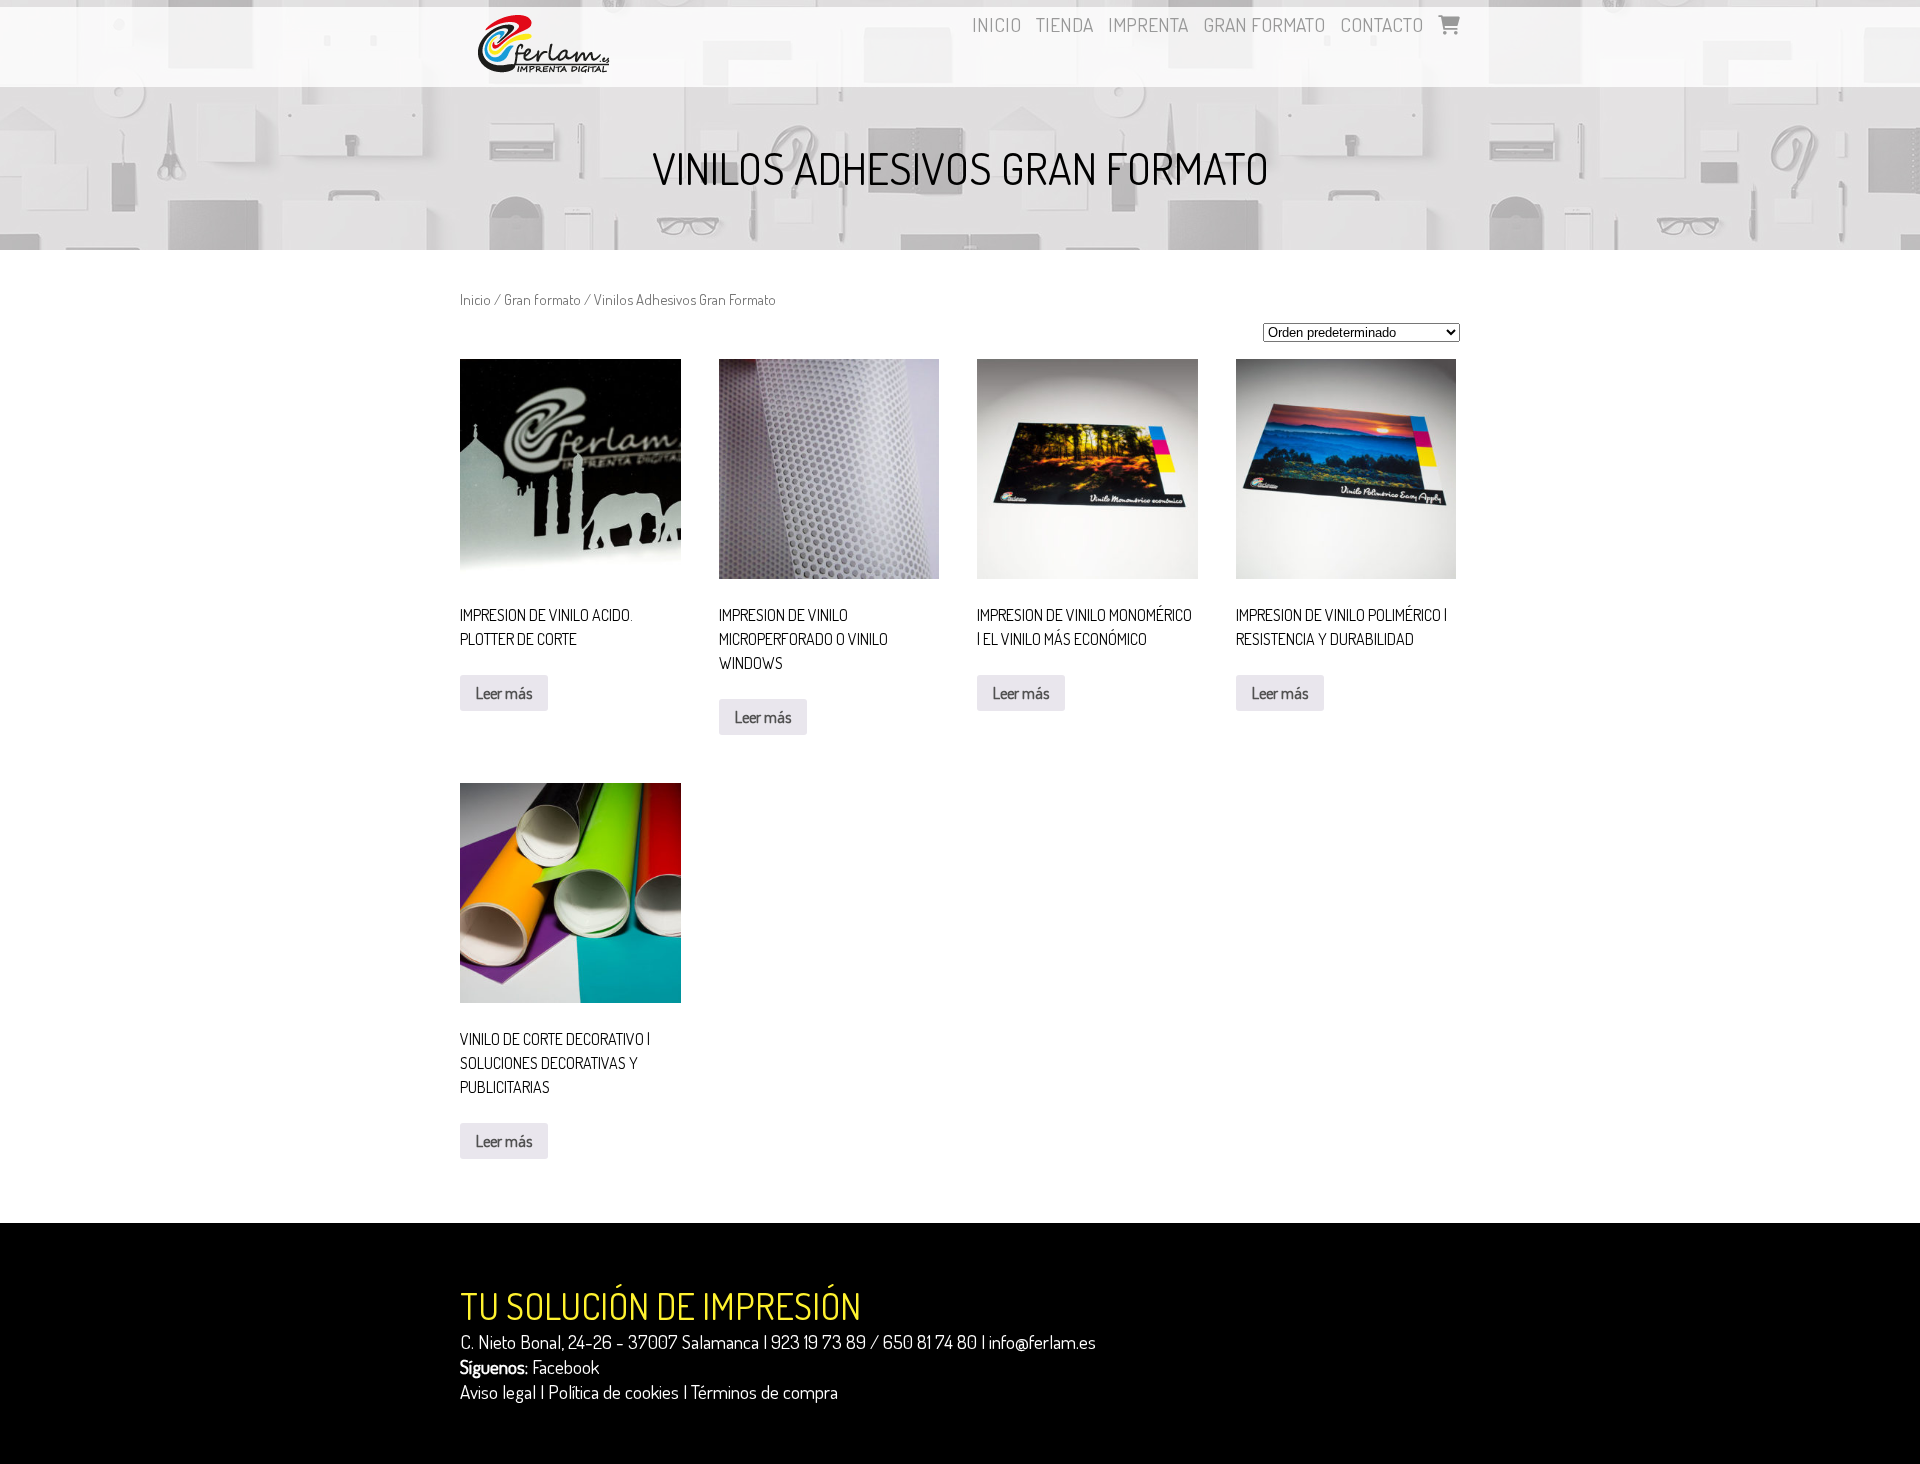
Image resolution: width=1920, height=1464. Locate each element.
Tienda (1064, 24)
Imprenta (1148, 24)
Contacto (1381, 24)
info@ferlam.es (1042, 1341)
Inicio (996, 24)
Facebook (565, 1366)
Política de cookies (613, 1391)
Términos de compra (764, 1391)
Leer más (504, 693)
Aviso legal (498, 1391)
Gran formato (1264, 24)
